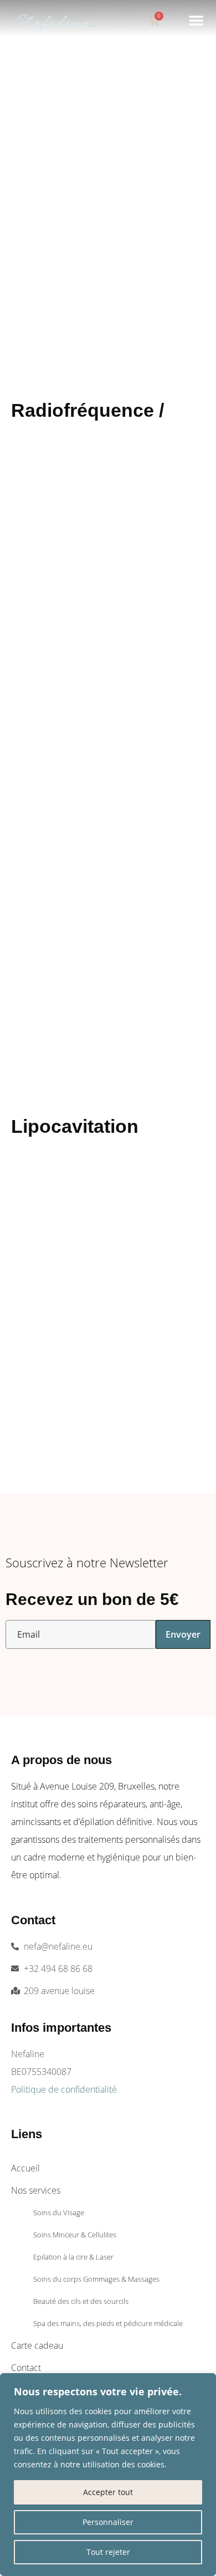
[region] (108, 2475)
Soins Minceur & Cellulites (75, 2235)
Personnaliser (108, 2522)
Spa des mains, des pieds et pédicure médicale (108, 2323)
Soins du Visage (59, 2212)
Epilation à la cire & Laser (73, 2257)
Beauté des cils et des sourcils (81, 2301)
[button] (196, 20)
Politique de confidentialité (64, 2089)
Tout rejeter (108, 2552)
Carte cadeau (37, 2345)
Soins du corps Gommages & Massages (96, 2279)
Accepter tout (108, 2492)
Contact (26, 2368)
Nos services (36, 2190)
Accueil (25, 2168)
